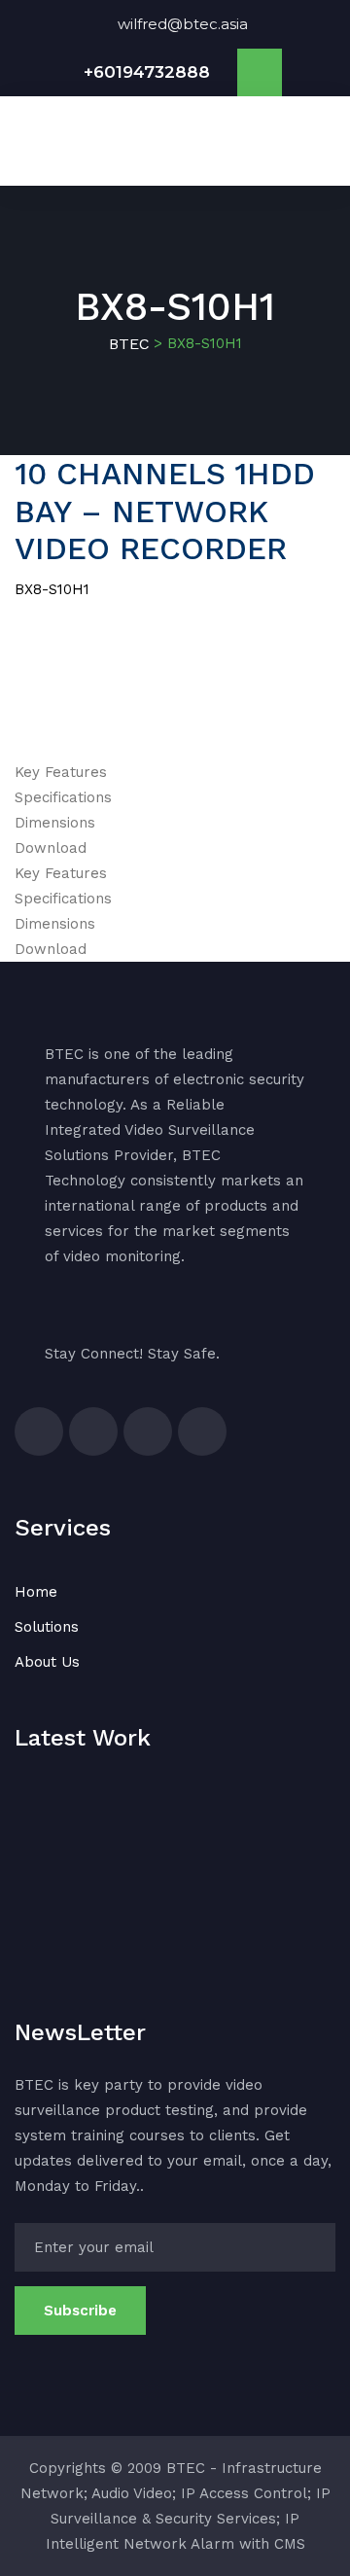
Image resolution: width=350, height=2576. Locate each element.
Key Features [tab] (61, 772)
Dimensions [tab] (55, 823)
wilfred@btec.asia (183, 24)
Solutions (47, 1627)
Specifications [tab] (63, 797)
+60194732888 (147, 72)
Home (36, 1592)
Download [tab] (51, 848)
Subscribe (80, 2311)
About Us (47, 1662)
